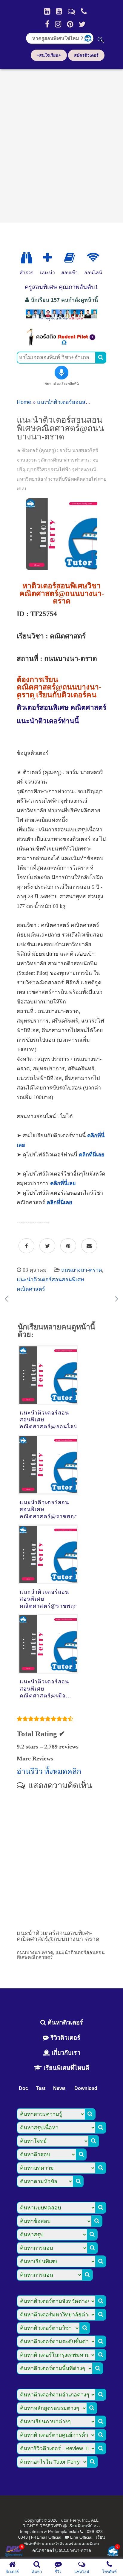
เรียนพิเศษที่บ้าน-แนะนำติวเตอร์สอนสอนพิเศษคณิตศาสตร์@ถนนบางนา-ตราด (65, 2544)
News (59, 2088)
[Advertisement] (61, 144)
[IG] (58, 24)
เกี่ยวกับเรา (65, 2053)
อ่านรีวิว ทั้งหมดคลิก (49, 1771)
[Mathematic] (47, 258)
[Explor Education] (27, 258)
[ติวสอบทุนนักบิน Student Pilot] (61, 344)
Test (41, 2088)
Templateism (31, 2531)
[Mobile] (84, 11)
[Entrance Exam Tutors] (69, 258)
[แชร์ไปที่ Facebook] (26, 1246)
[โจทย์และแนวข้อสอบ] (113, 2552)
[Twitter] (82, 24)
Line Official (81, 2537)
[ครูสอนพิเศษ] (61, 320)
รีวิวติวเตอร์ (64, 2038)
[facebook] (47, 24)
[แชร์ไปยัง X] (47, 1246)
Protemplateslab (63, 2531)
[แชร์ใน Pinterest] (68, 1246)
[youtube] (59, 11)
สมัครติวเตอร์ (86, 55)
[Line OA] (72, 11)
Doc (23, 2088)
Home (24, 402)
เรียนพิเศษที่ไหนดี (66, 2068)
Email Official (49, 2537)
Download (86, 2088)
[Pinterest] (70, 24)
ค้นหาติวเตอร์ (64, 2022)
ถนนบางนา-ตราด (82, 1270)
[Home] (47, 11)
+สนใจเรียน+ (49, 55)
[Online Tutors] (93, 258)
